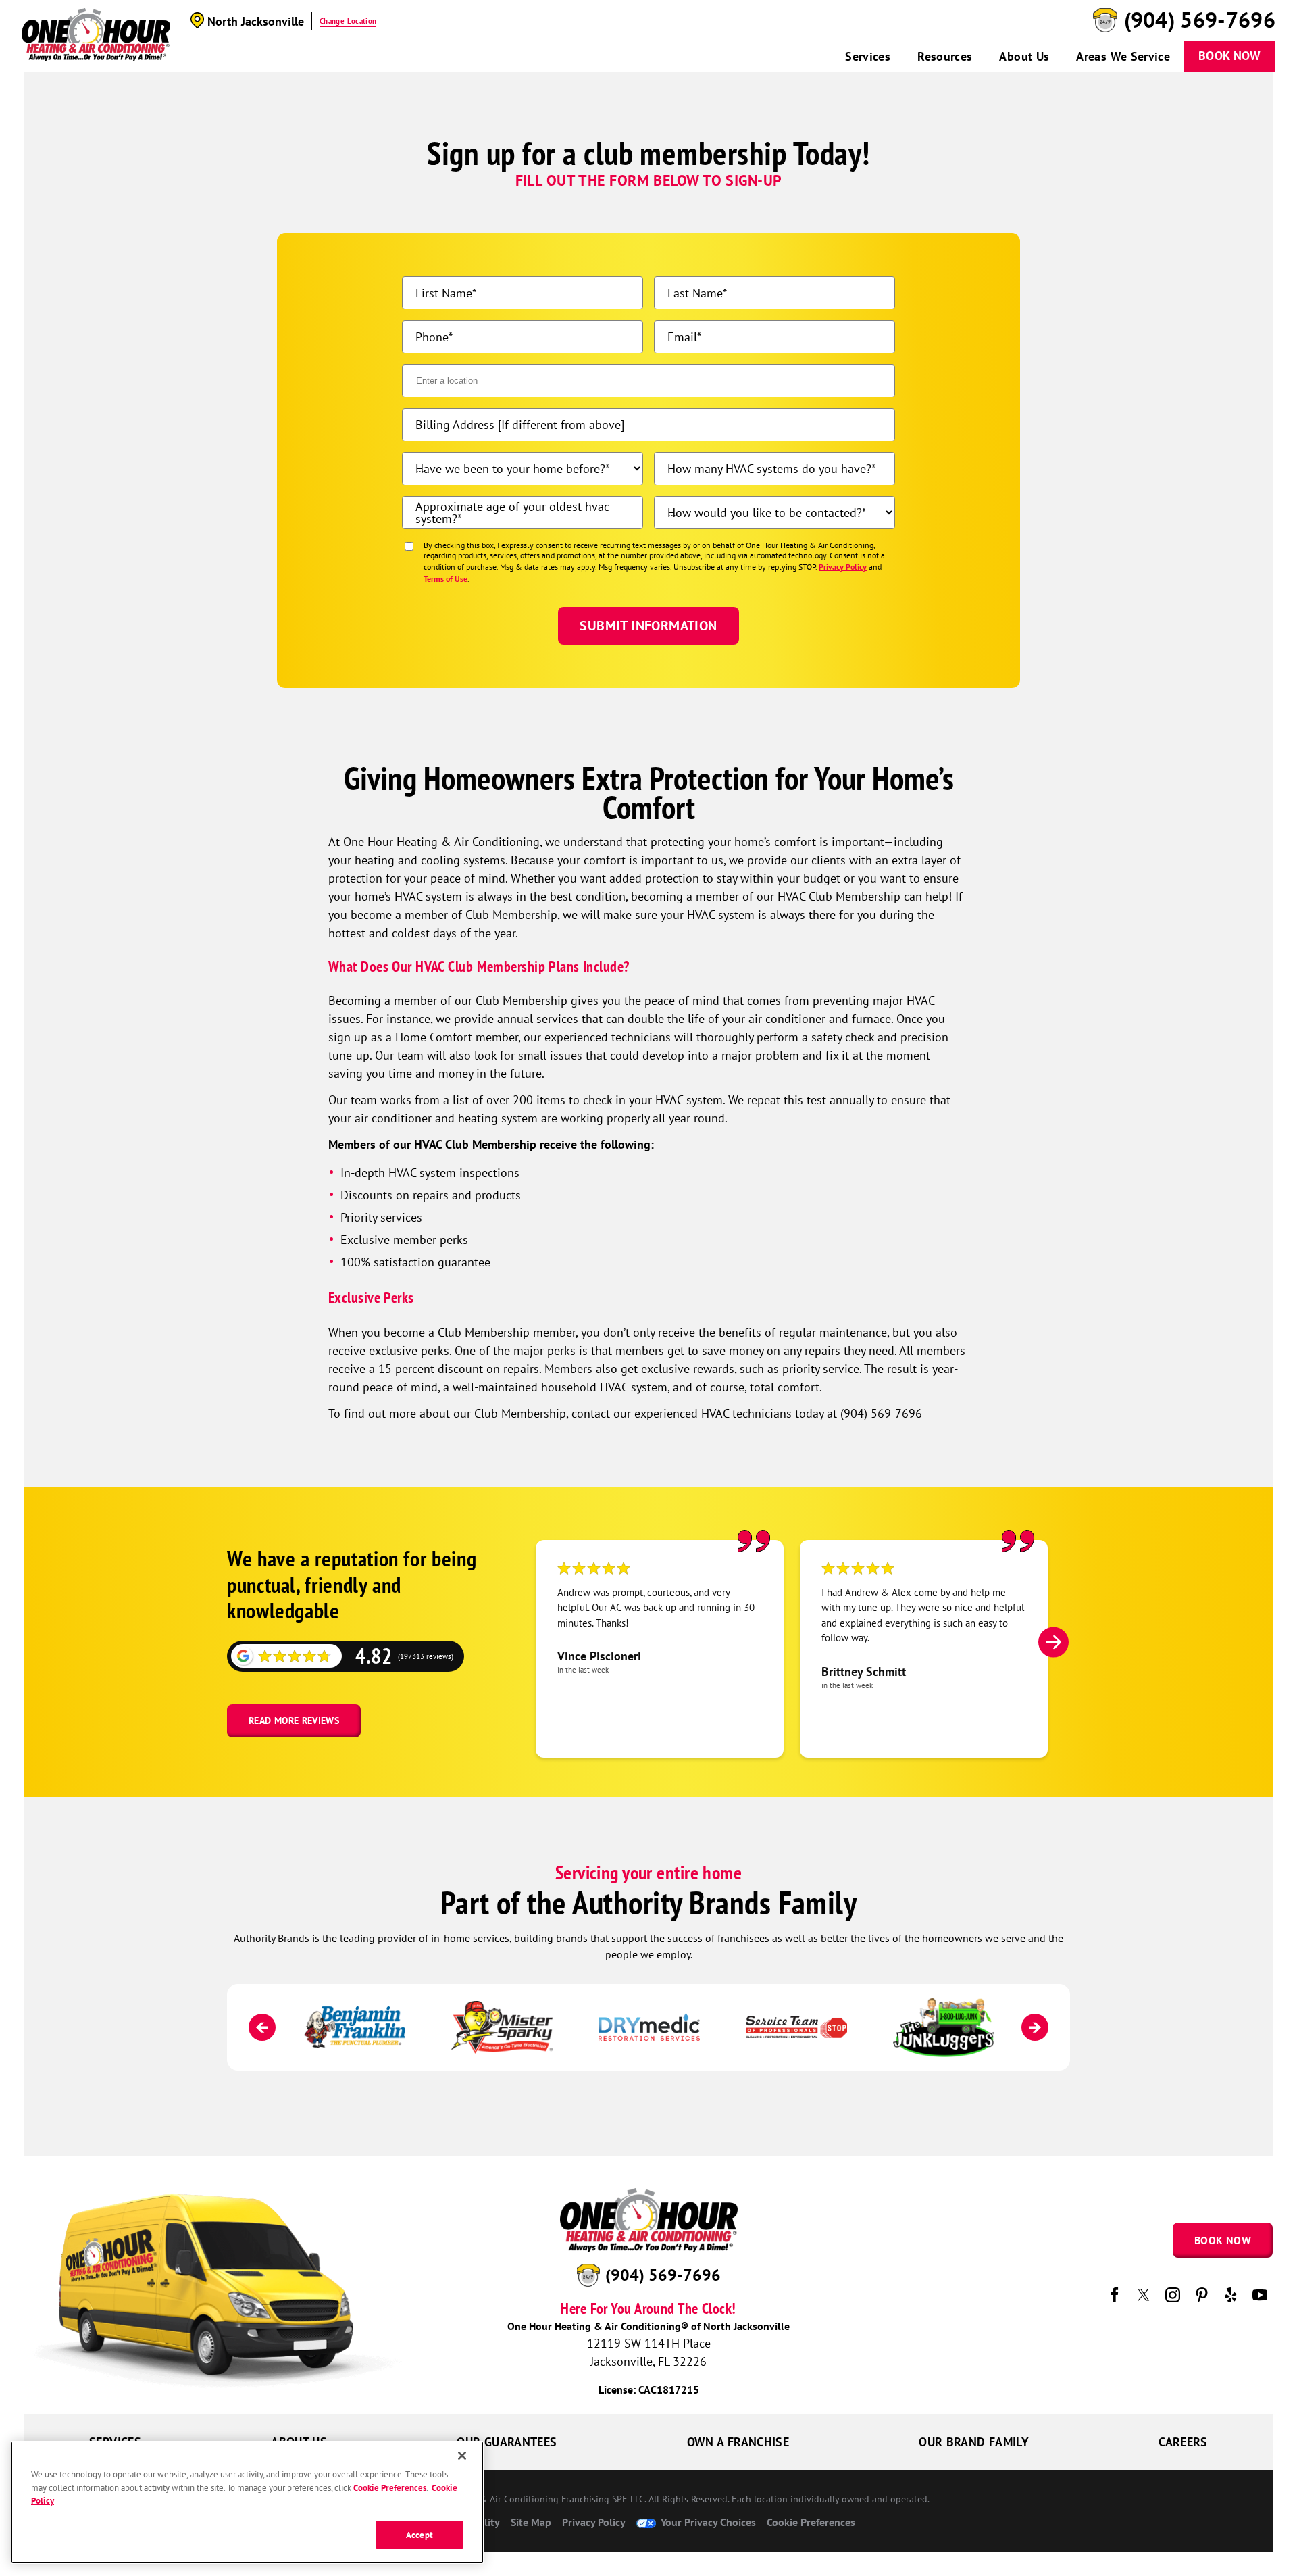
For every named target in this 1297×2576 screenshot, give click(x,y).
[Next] (1053, 1642)
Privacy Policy (843, 567)
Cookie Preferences (390, 2487)
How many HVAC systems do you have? (769, 468)
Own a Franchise (738, 2442)
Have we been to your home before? (510, 468)
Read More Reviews (294, 1720)
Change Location (348, 21)
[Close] (462, 2456)
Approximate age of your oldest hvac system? (512, 512)
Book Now (1229, 56)
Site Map (531, 2522)
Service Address (457, 380)
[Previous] (262, 2027)
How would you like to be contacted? (765, 512)
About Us (1024, 56)
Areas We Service (1123, 56)
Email (682, 337)
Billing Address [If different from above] (520, 424)
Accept (419, 2534)
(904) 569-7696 (1200, 20)
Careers (1183, 2442)
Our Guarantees (507, 2442)
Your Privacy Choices (707, 2522)
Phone (432, 337)
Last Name (695, 293)
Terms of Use (446, 579)
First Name (444, 293)
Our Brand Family (974, 2442)
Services (868, 56)
